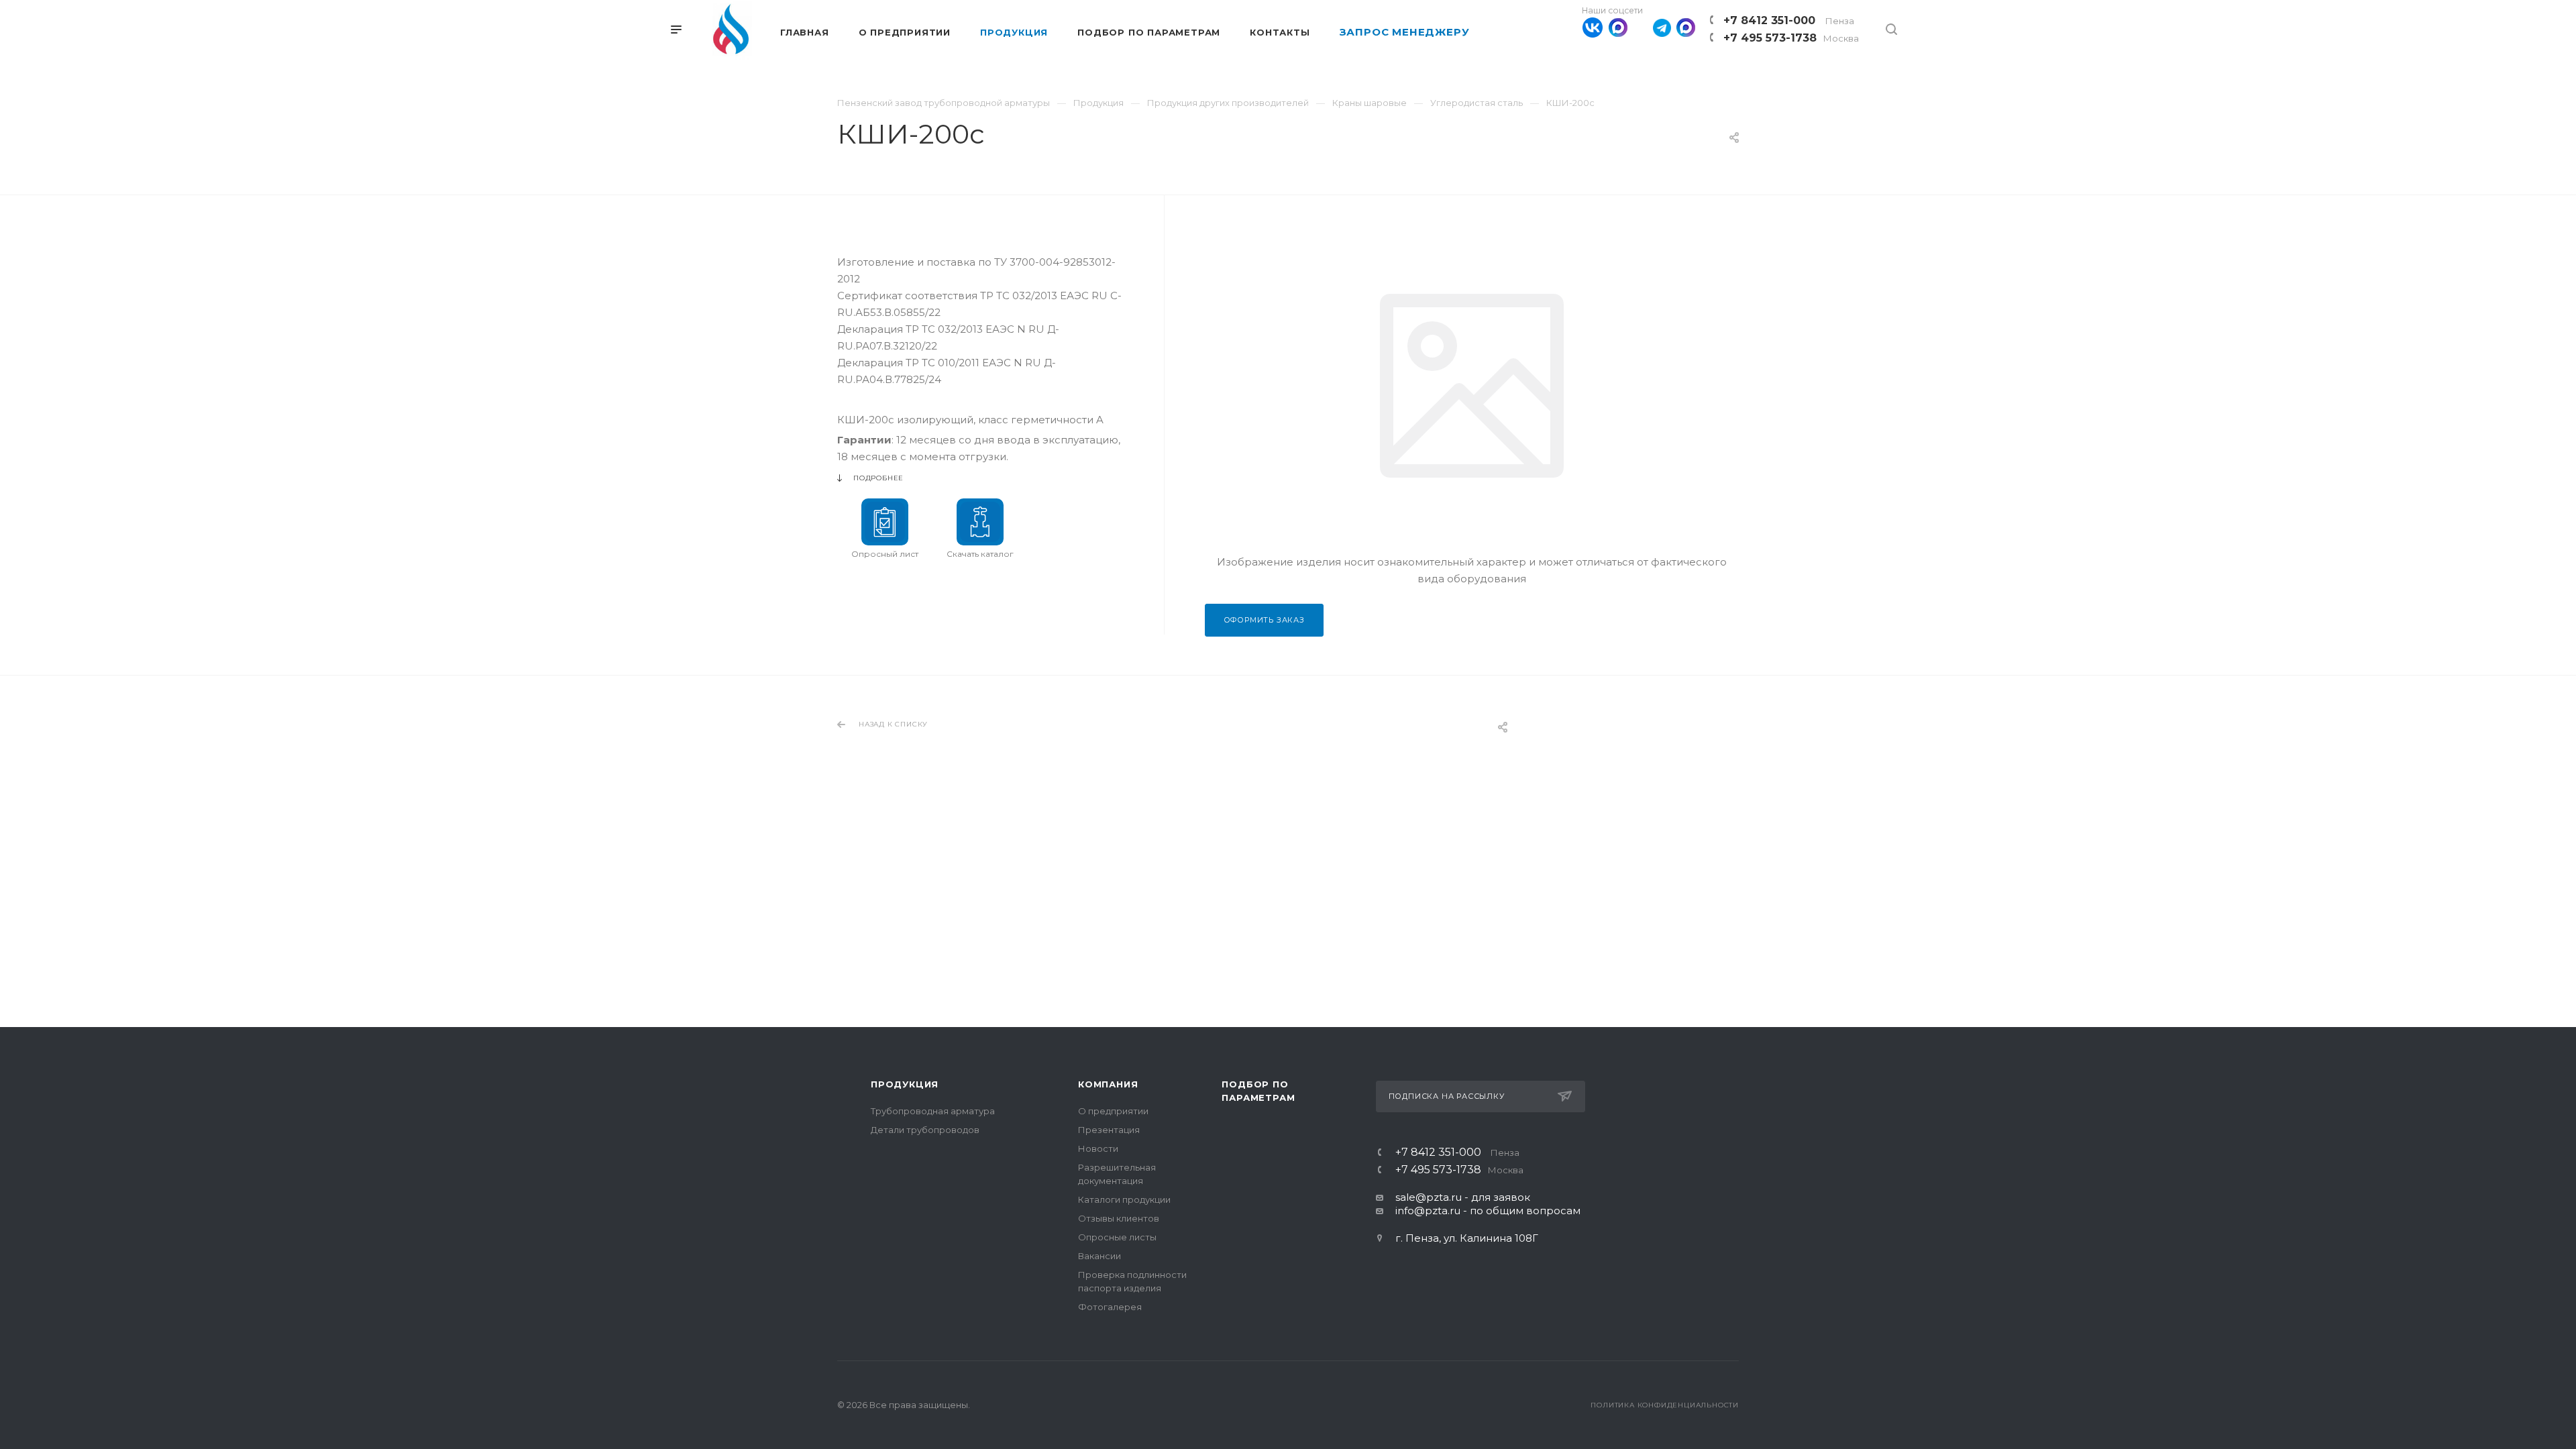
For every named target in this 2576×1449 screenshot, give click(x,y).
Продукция (905, 1084)
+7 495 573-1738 (1791, 38)
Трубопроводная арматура (933, 1111)
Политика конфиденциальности (1665, 1405)
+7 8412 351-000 (1789, 20)
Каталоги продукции (1124, 1199)
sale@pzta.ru (1429, 1197)
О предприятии (1113, 1111)
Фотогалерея (1110, 1307)
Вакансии (1099, 1256)
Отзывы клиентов (1119, 1218)
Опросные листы (1117, 1237)
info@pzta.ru (1428, 1211)
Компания (1108, 1084)
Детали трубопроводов (925, 1130)
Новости (1098, 1148)
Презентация (1109, 1130)
